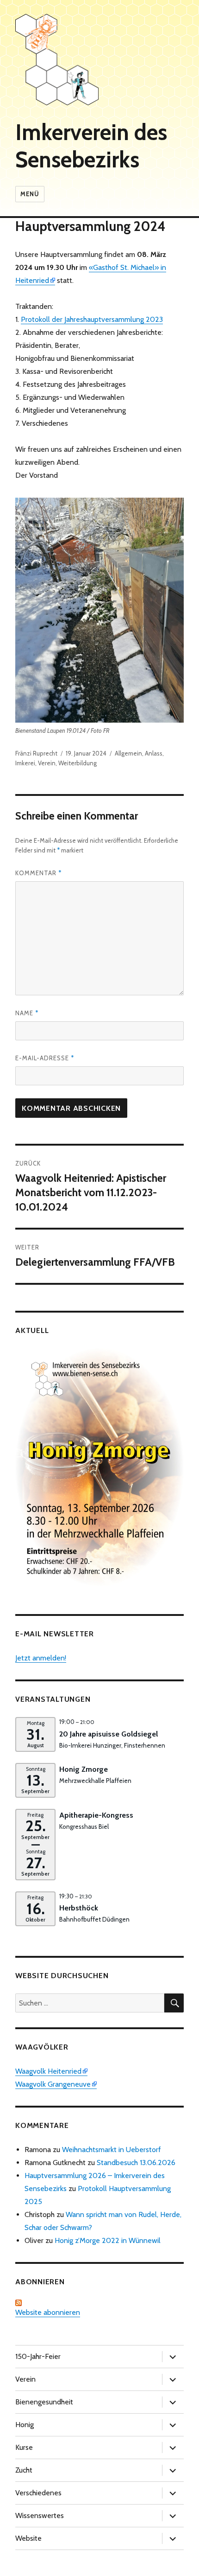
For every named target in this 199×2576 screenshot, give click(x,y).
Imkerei (25, 763)
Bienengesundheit (44, 2402)
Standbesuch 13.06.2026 (136, 2163)
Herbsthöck (79, 1908)
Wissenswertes (40, 2515)
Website (28, 2538)
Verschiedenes (38, 2493)
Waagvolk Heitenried (48, 2071)
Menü (30, 194)
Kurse (24, 2447)
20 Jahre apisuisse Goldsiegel (109, 1734)
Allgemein (128, 753)
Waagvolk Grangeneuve (53, 2084)
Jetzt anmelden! (41, 1658)
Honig (25, 2425)
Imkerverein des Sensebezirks (91, 146)
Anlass (154, 753)
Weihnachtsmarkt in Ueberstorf (112, 2150)
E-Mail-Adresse (45, 1058)
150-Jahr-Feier (38, 2356)
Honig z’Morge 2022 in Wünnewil (108, 2240)
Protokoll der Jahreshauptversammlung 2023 (92, 319)
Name (27, 1013)
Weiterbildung (78, 763)
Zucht (24, 2470)
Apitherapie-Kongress (96, 1815)
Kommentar (38, 873)
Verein (47, 763)
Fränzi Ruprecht (36, 753)
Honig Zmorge (84, 1769)
